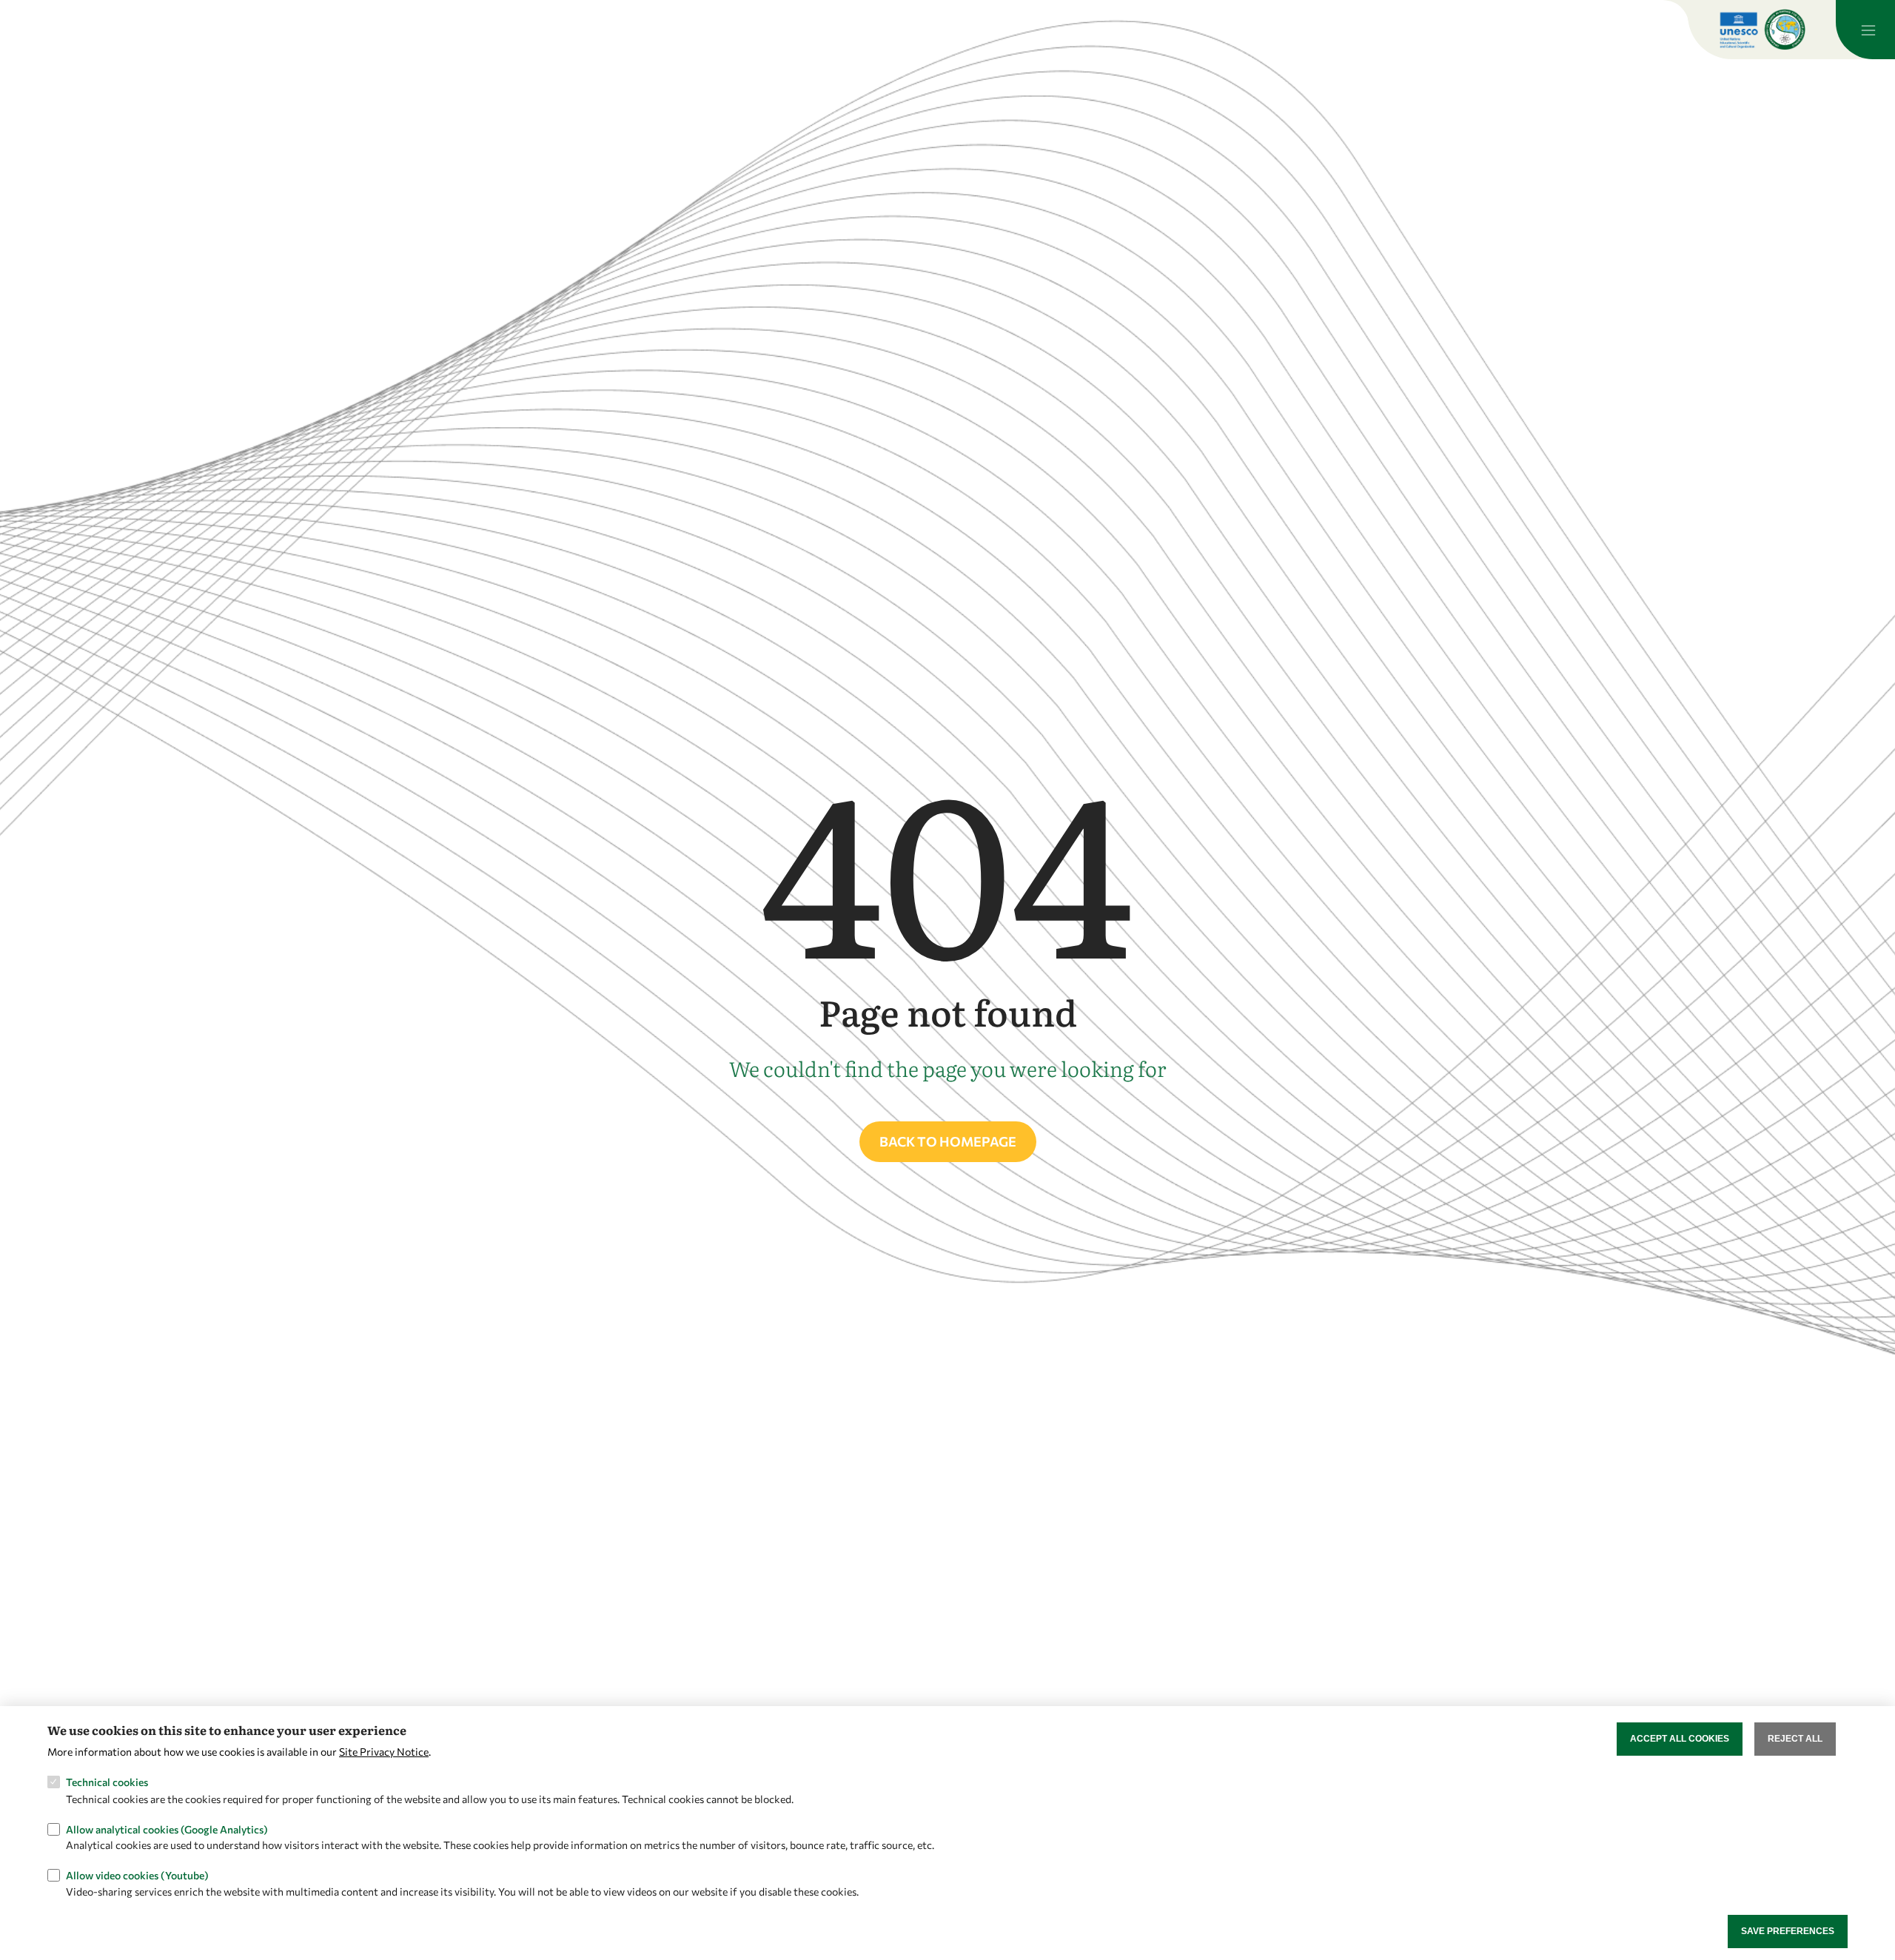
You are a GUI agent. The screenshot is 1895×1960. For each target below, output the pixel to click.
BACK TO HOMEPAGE (948, 1141)
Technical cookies (107, 1782)
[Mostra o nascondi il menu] (1865, 30)
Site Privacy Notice (384, 1751)
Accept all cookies (1680, 1739)
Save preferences (1788, 1931)
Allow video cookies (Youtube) (137, 1875)
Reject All (1795, 1739)
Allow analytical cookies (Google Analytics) (167, 1829)
